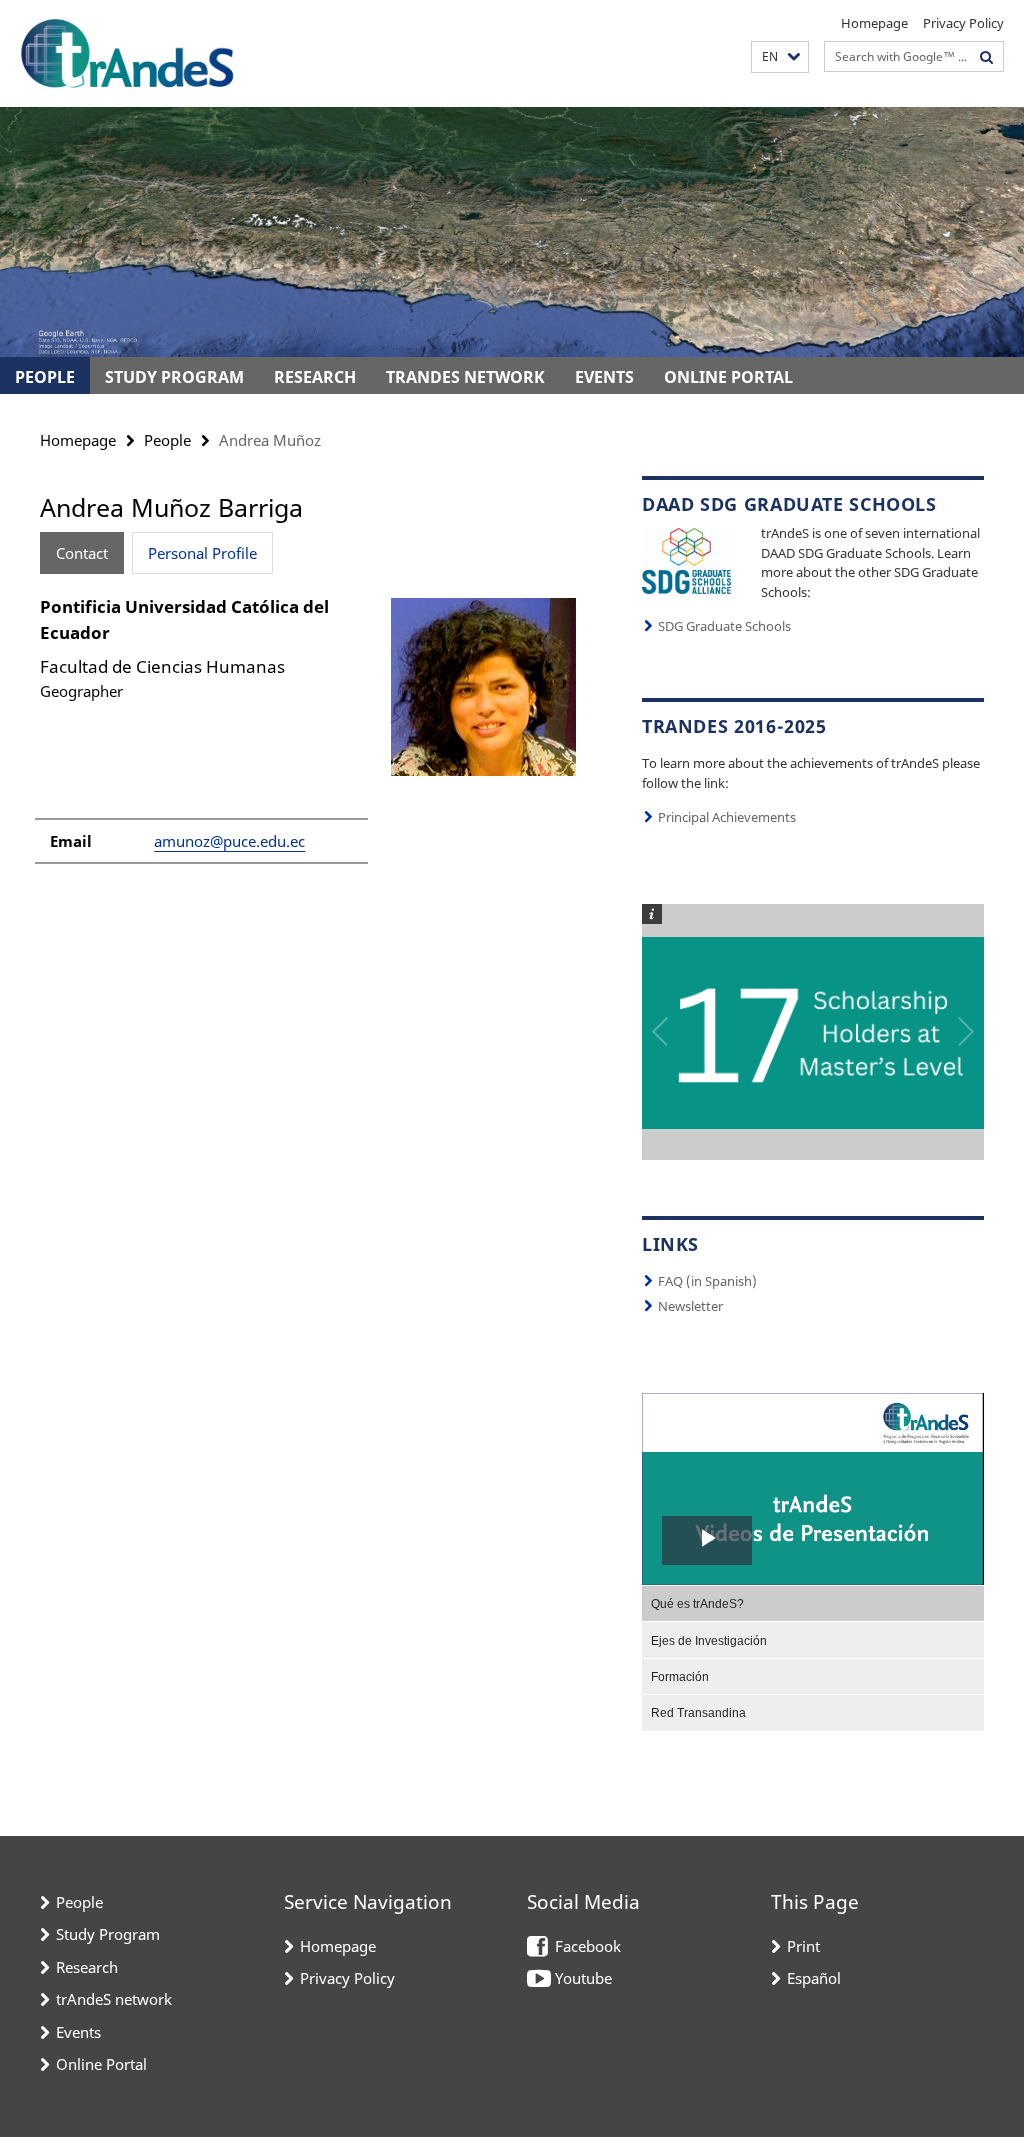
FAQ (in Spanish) (707, 1281)
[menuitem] (813, 1603)
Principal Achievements (727, 817)
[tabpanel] (309, 739)
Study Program (174, 377)
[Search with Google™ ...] (987, 56)
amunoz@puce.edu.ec (229, 841)
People (45, 377)
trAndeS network (465, 377)
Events (604, 377)
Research (315, 377)
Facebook (588, 1946)
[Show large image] (686, 559)
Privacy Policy (963, 23)
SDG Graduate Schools (724, 626)
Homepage (874, 23)
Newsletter (690, 1306)
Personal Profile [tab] (202, 553)
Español (814, 1978)
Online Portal (728, 377)
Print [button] (803, 1946)
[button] (780, 57)
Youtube (583, 1978)
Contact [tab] (82, 553)
